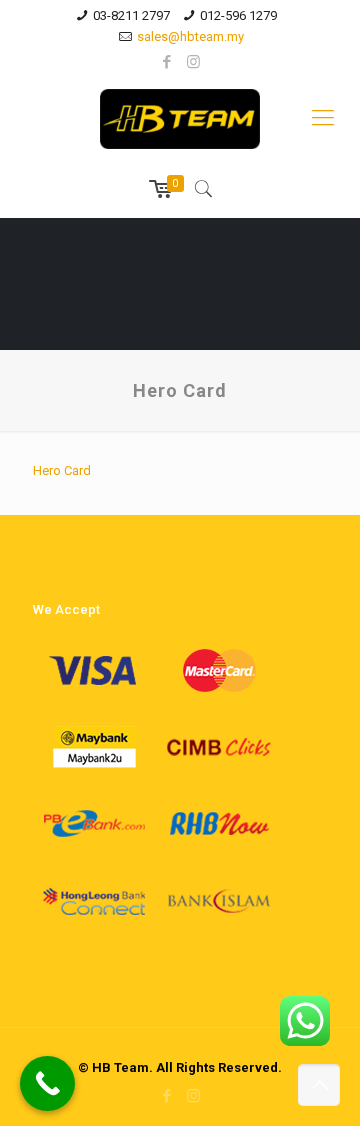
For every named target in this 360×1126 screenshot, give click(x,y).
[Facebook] (167, 62)
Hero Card (62, 470)
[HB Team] (180, 118)
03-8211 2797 (131, 15)
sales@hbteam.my (190, 36)
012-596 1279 (238, 15)
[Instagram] (193, 62)
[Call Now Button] (47, 1083)
